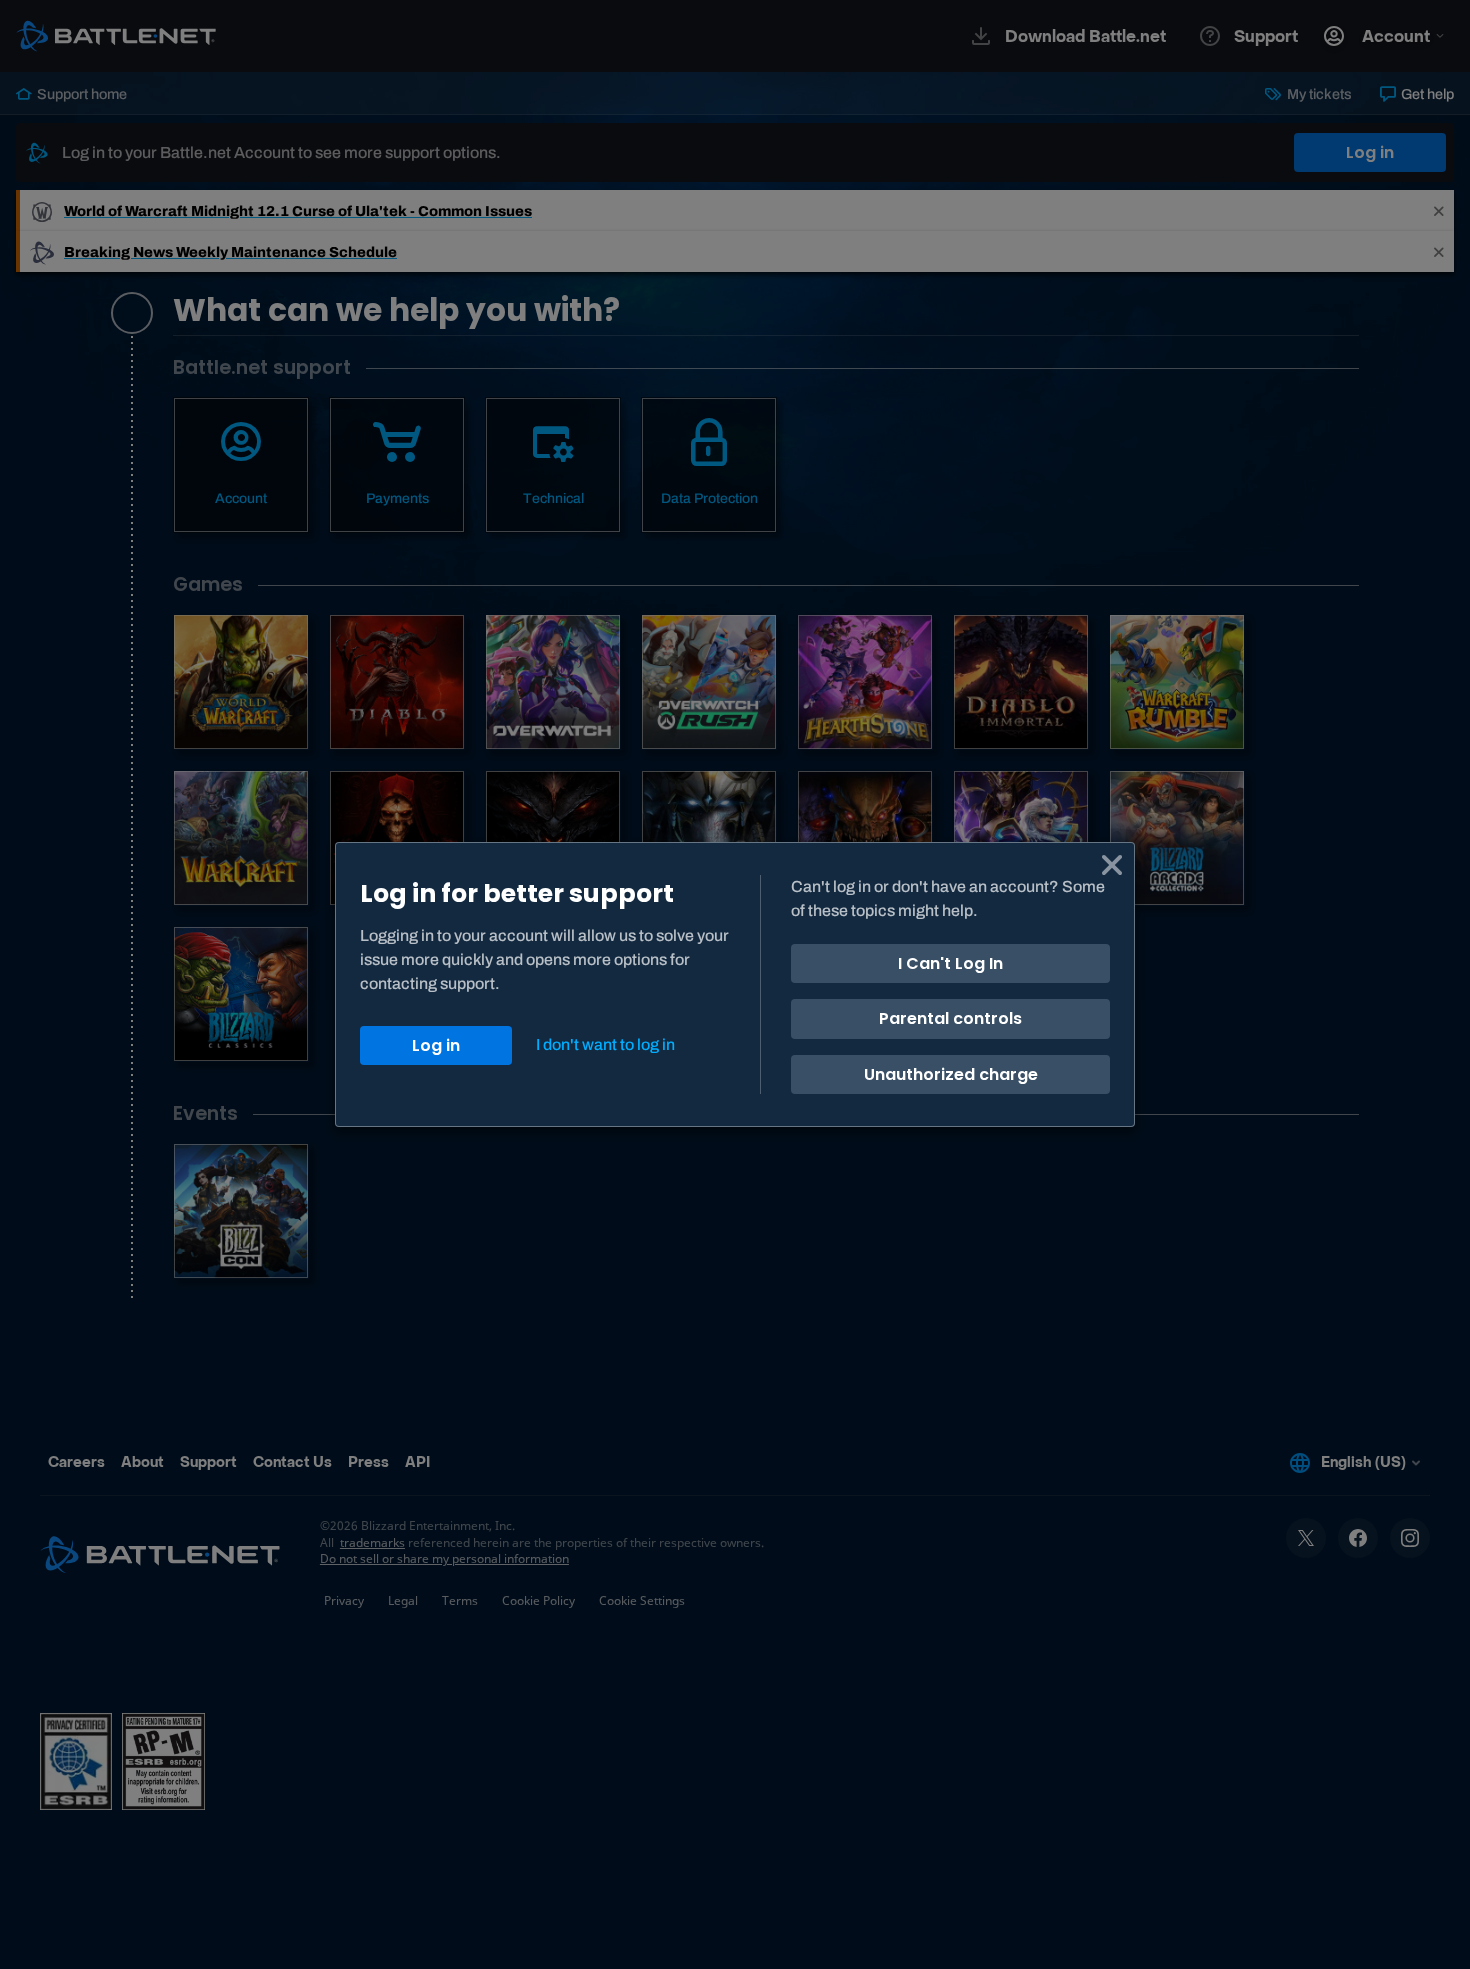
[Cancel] (1112, 865)
